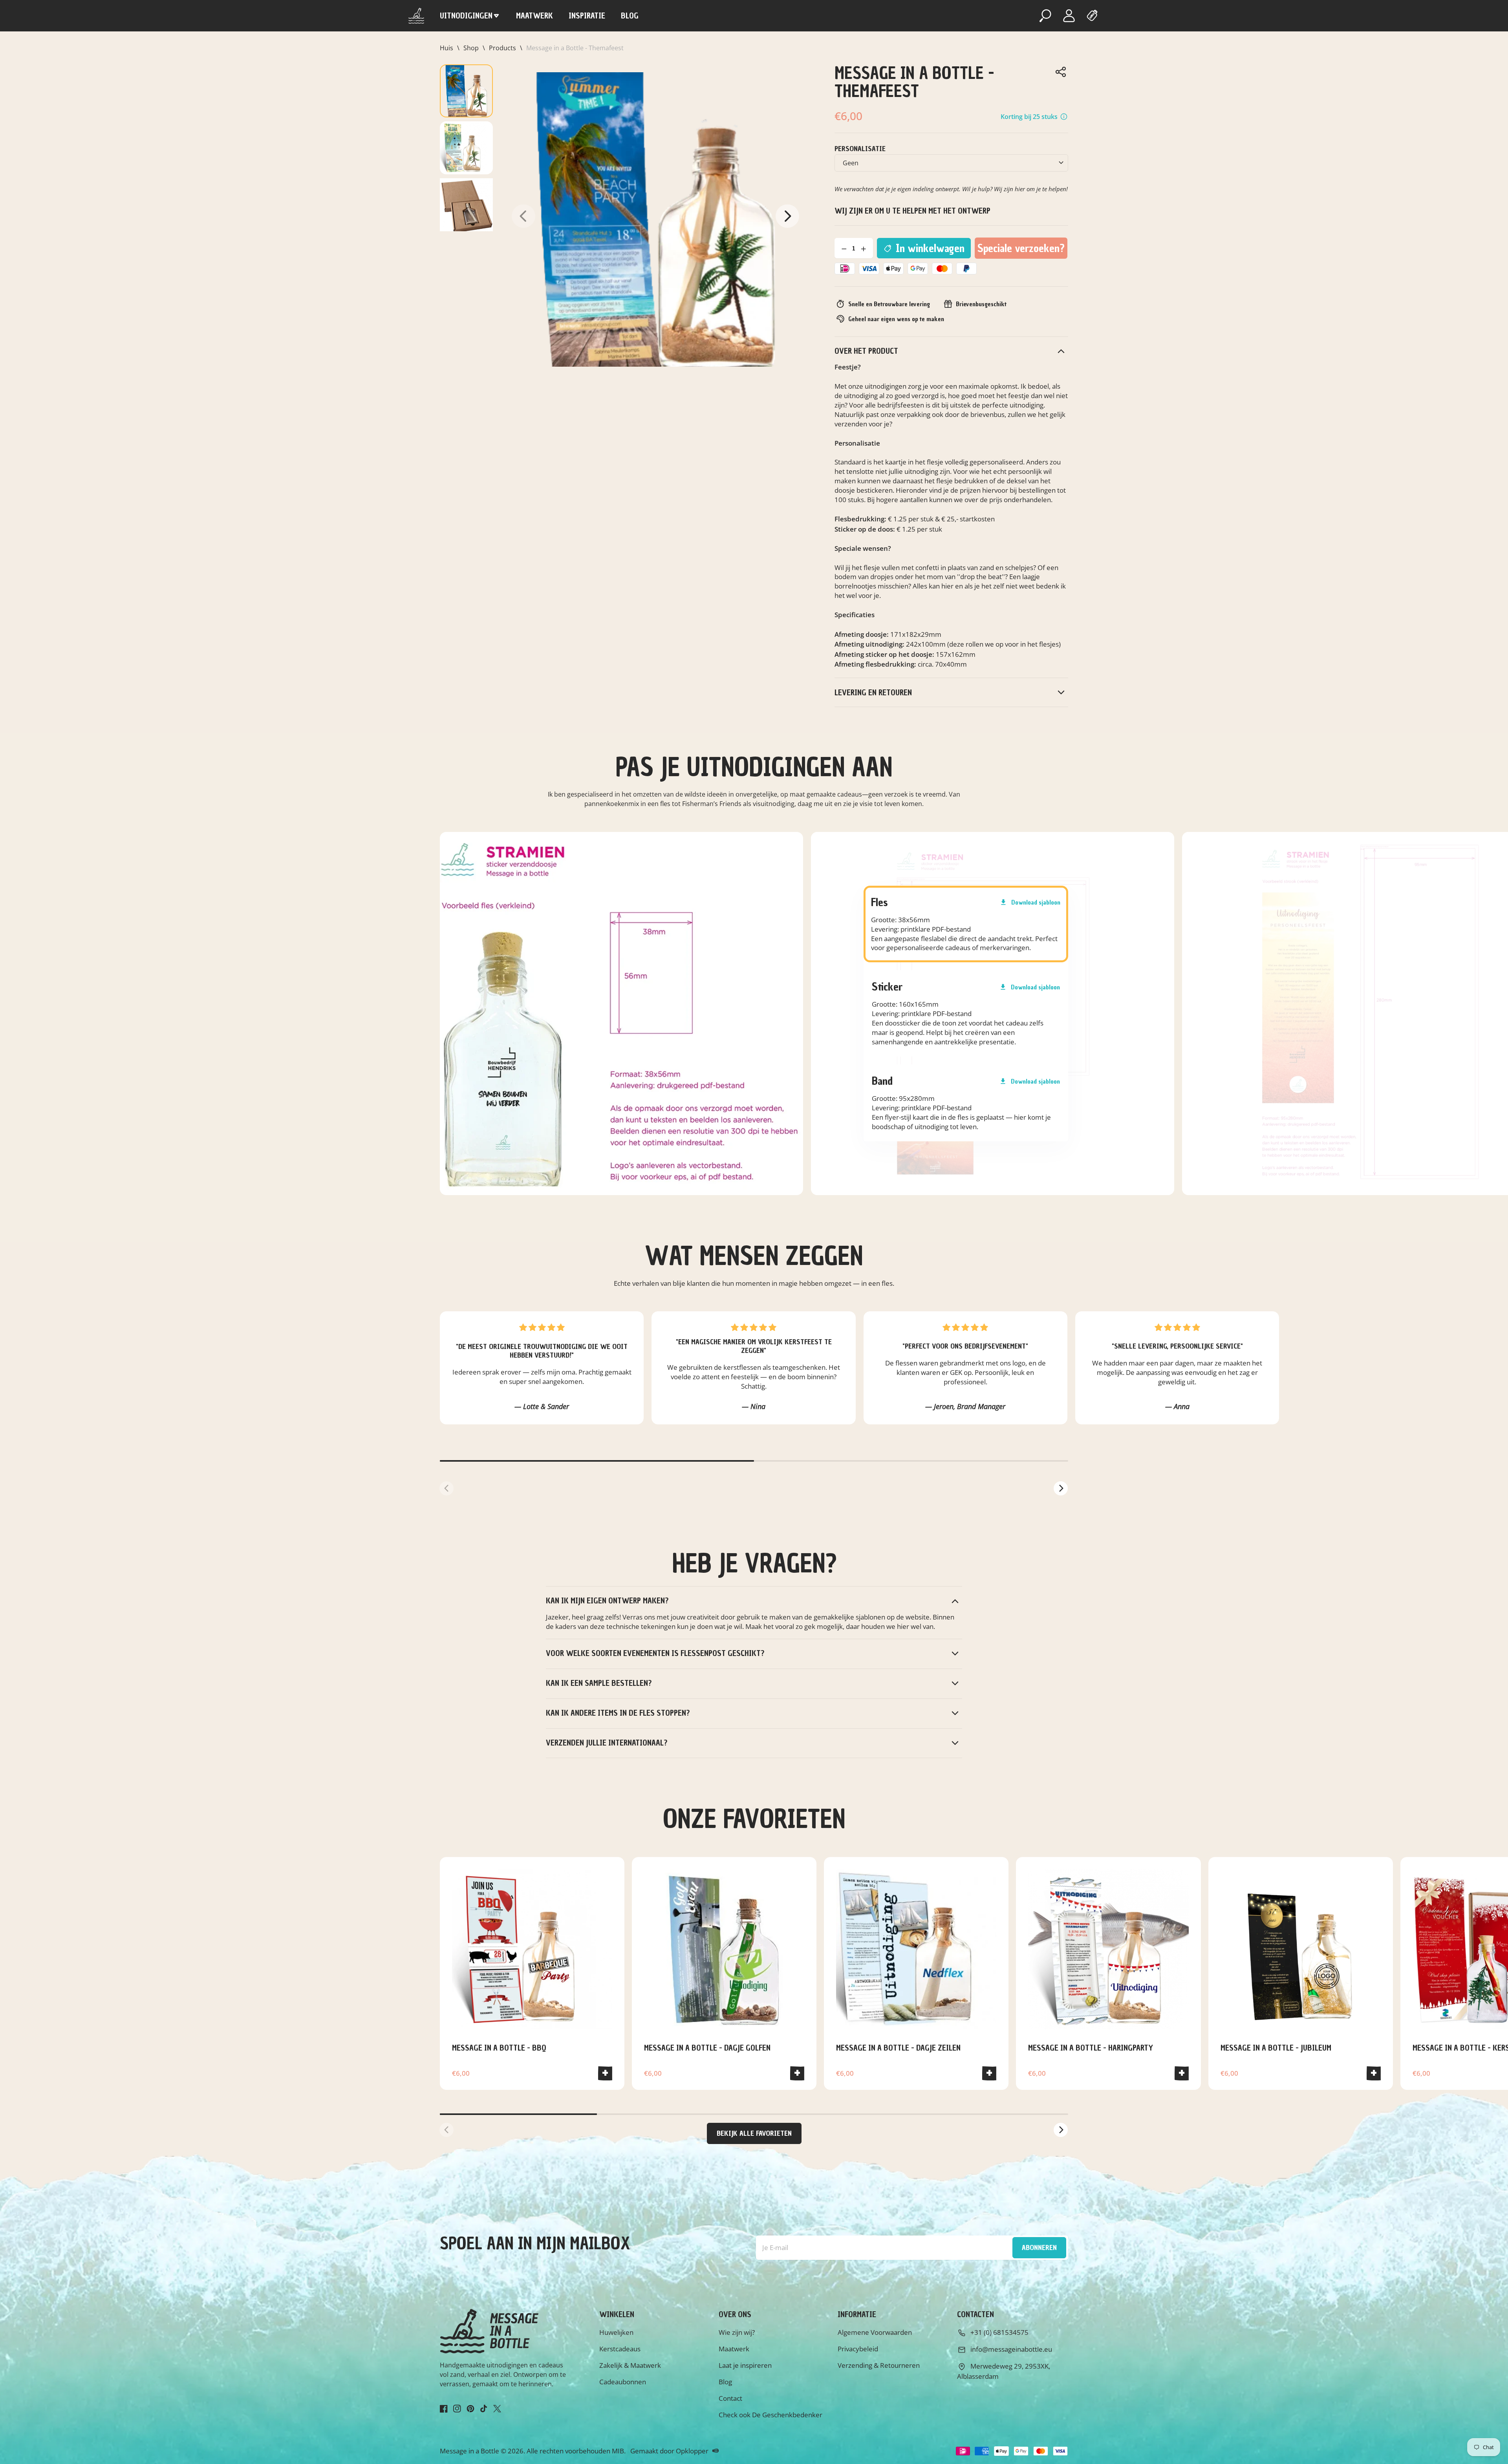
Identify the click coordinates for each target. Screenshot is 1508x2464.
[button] (787, 216)
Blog (630, 16)
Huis (447, 48)
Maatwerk (534, 16)
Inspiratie (587, 16)
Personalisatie (860, 149)
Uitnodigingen (466, 16)
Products (502, 48)
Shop (471, 48)
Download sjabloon (1030, 902)
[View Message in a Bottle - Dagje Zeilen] (916, 1949)
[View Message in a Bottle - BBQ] (532, 1949)
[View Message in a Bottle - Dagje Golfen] (724, 1949)
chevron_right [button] (1061, 1488)
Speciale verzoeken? (1022, 250)
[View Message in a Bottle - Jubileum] (1301, 1949)
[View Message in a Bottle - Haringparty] (1108, 1949)
